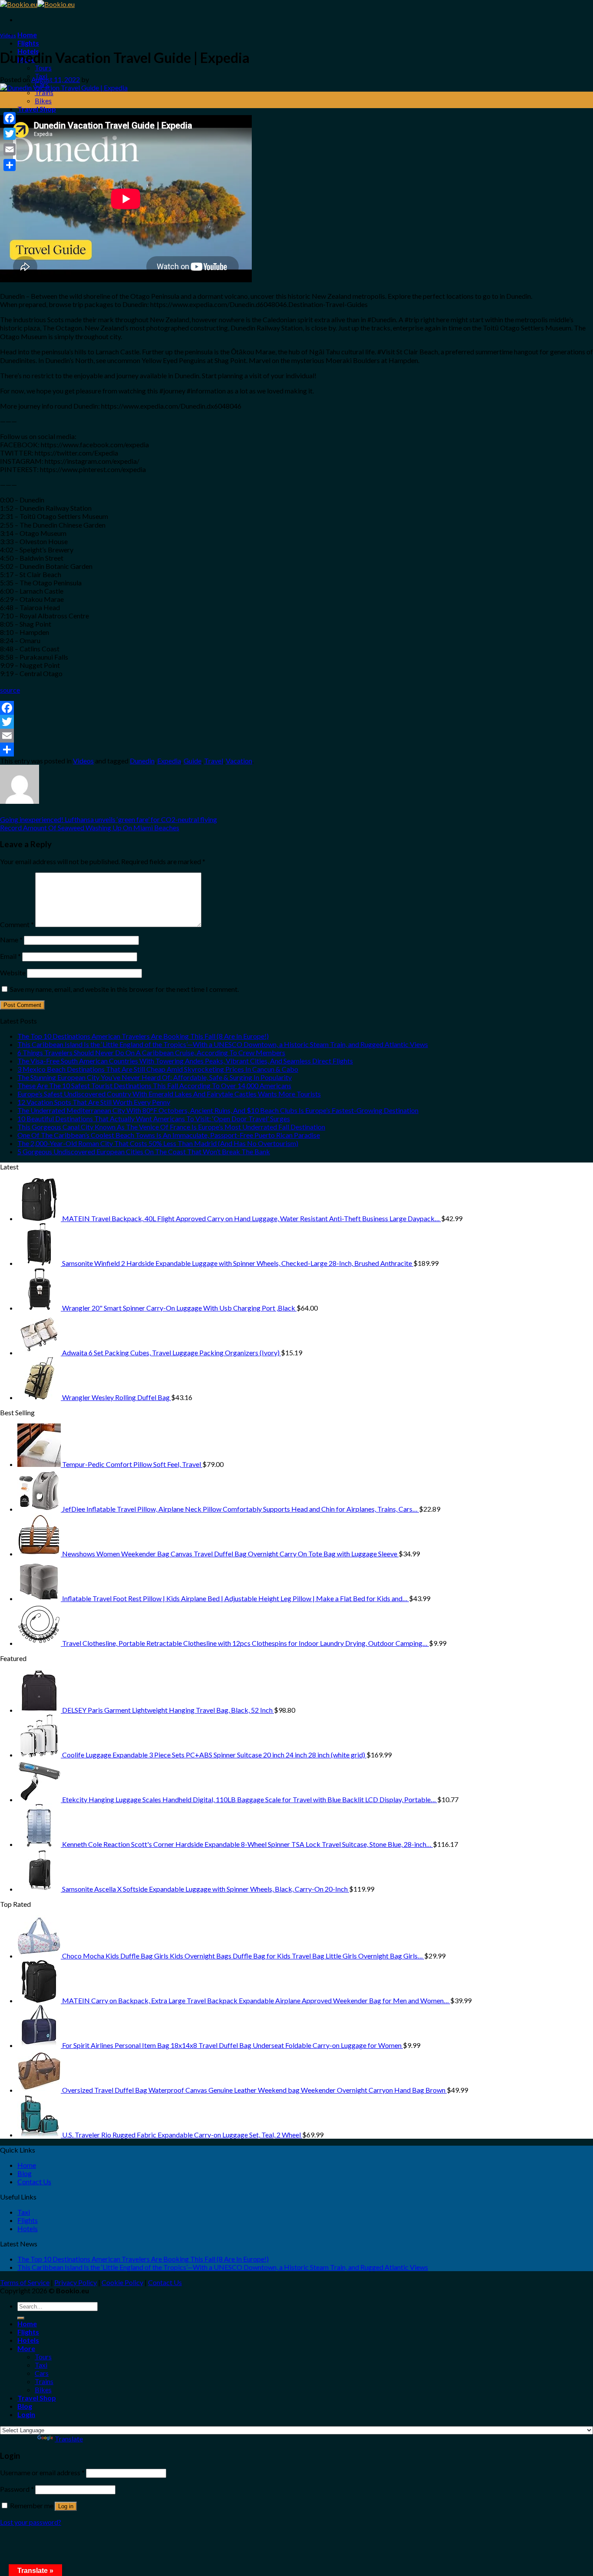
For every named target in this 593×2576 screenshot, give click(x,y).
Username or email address (42, 2472)
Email (10, 956)
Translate (69, 2439)
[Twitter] (296, 722)
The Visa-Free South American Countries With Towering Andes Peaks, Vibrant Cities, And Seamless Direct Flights (185, 1061)
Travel (214, 761)
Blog (25, 2173)
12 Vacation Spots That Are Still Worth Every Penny (94, 1102)
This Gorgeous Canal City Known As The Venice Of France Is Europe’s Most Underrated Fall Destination (171, 1127)
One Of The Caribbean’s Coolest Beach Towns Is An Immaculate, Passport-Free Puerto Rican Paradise (169, 1135)
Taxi (24, 2212)
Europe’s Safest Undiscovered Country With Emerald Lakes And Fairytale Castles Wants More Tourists (169, 1094)
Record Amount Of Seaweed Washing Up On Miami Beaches (90, 827)
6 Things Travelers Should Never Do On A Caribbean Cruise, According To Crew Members (151, 1052)
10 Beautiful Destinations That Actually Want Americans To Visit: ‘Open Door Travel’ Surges (154, 1118)
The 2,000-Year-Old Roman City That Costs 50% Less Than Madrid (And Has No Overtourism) (158, 1143)
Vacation (239, 761)
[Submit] (21, 2318)
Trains (44, 92)
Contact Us (34, 2181)
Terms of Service (25, 2282)
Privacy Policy (76, 2282)
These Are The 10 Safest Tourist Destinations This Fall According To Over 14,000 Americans (154, 1085)
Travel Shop (37, 109)
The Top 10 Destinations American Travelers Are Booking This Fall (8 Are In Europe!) (143, 1036)
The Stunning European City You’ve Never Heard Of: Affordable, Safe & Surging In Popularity (155, 1077)
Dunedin (142, 761)
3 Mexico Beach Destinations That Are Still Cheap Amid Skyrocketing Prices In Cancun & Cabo (158, 1069)
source (10, 690)
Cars (42, 2373)
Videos (8, 35)
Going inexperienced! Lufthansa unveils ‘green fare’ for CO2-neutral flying (109, 819)
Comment (17, 924)
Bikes (43, 101)
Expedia (169, 761)
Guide (193, 761)
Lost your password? (31, 2522)
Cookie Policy (122, 2282)
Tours (43, 68)
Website (13, 973)
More (26, 2348)
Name (11, 940)
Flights (28, 43)
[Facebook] (296, 708)
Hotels (28, 2228)
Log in (66, 2506)
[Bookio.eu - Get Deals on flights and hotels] (37, 4)
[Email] (296, 736)
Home (27, 35)
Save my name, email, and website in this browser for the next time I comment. (124, 989)
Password (17, 2489)
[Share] (296, 750)
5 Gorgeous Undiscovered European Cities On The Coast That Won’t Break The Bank (144, 1151)
